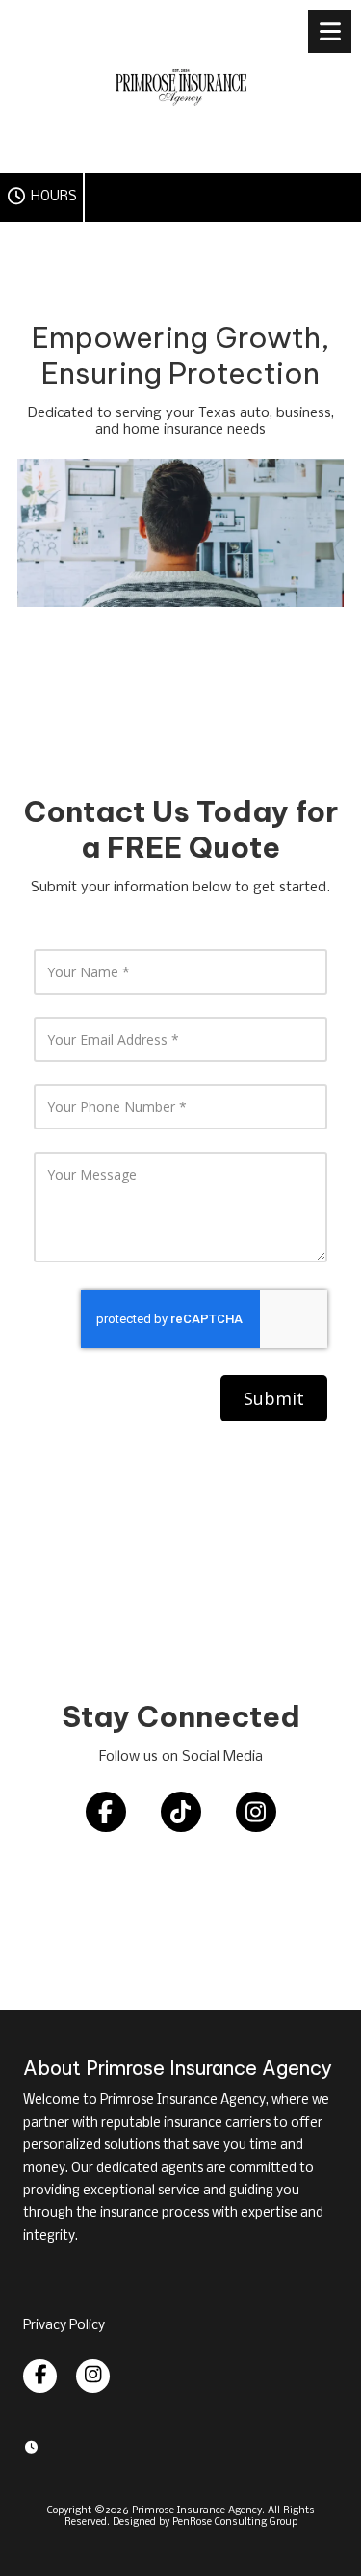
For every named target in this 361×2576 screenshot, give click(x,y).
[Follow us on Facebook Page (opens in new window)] (106, 1812)
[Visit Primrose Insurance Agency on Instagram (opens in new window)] (93, 2376)
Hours (52, 197)
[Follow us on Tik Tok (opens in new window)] (181, 1812)
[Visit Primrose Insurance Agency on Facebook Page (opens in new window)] (40, 2376)
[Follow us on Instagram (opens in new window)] (256, 1812)
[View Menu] (330, 31)
